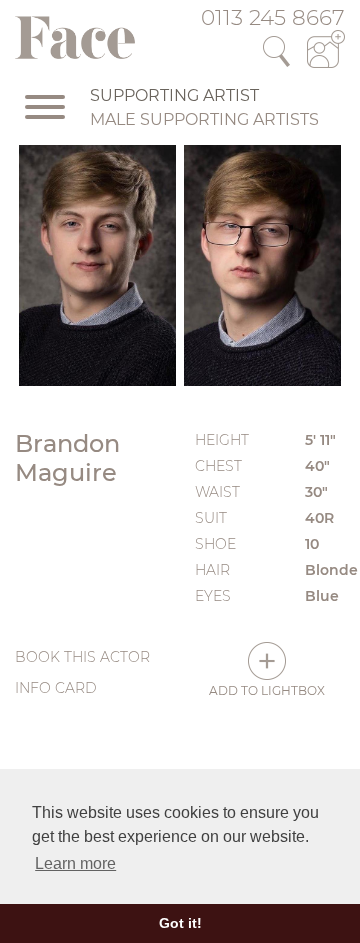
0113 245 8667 (273, 17)
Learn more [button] (75, 863)
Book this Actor (82, 657)
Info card (56, 688)
